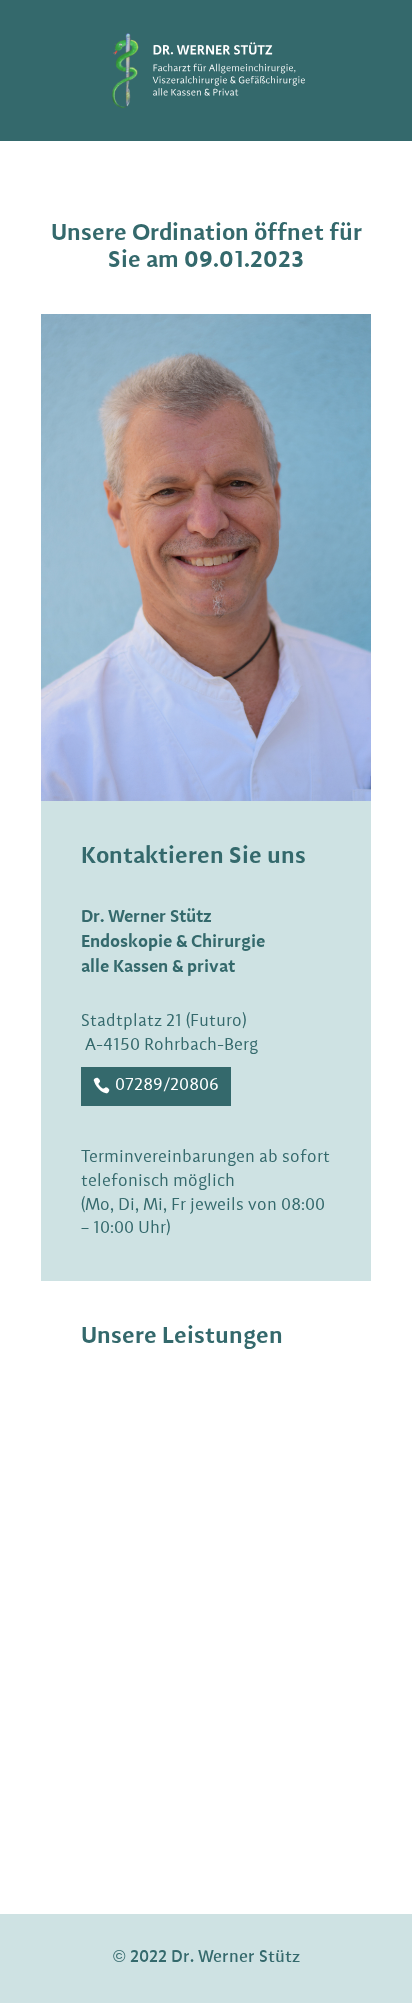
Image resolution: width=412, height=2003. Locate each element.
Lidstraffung (150, 1569)
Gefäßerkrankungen (179, 1486)
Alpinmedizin (154, 1723)
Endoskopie (146, 1405)
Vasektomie (147, 1610)
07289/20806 (167, 1085)
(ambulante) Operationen (200, 1445)
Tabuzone (139, 1527)
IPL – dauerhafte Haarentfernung (165, 1666)
